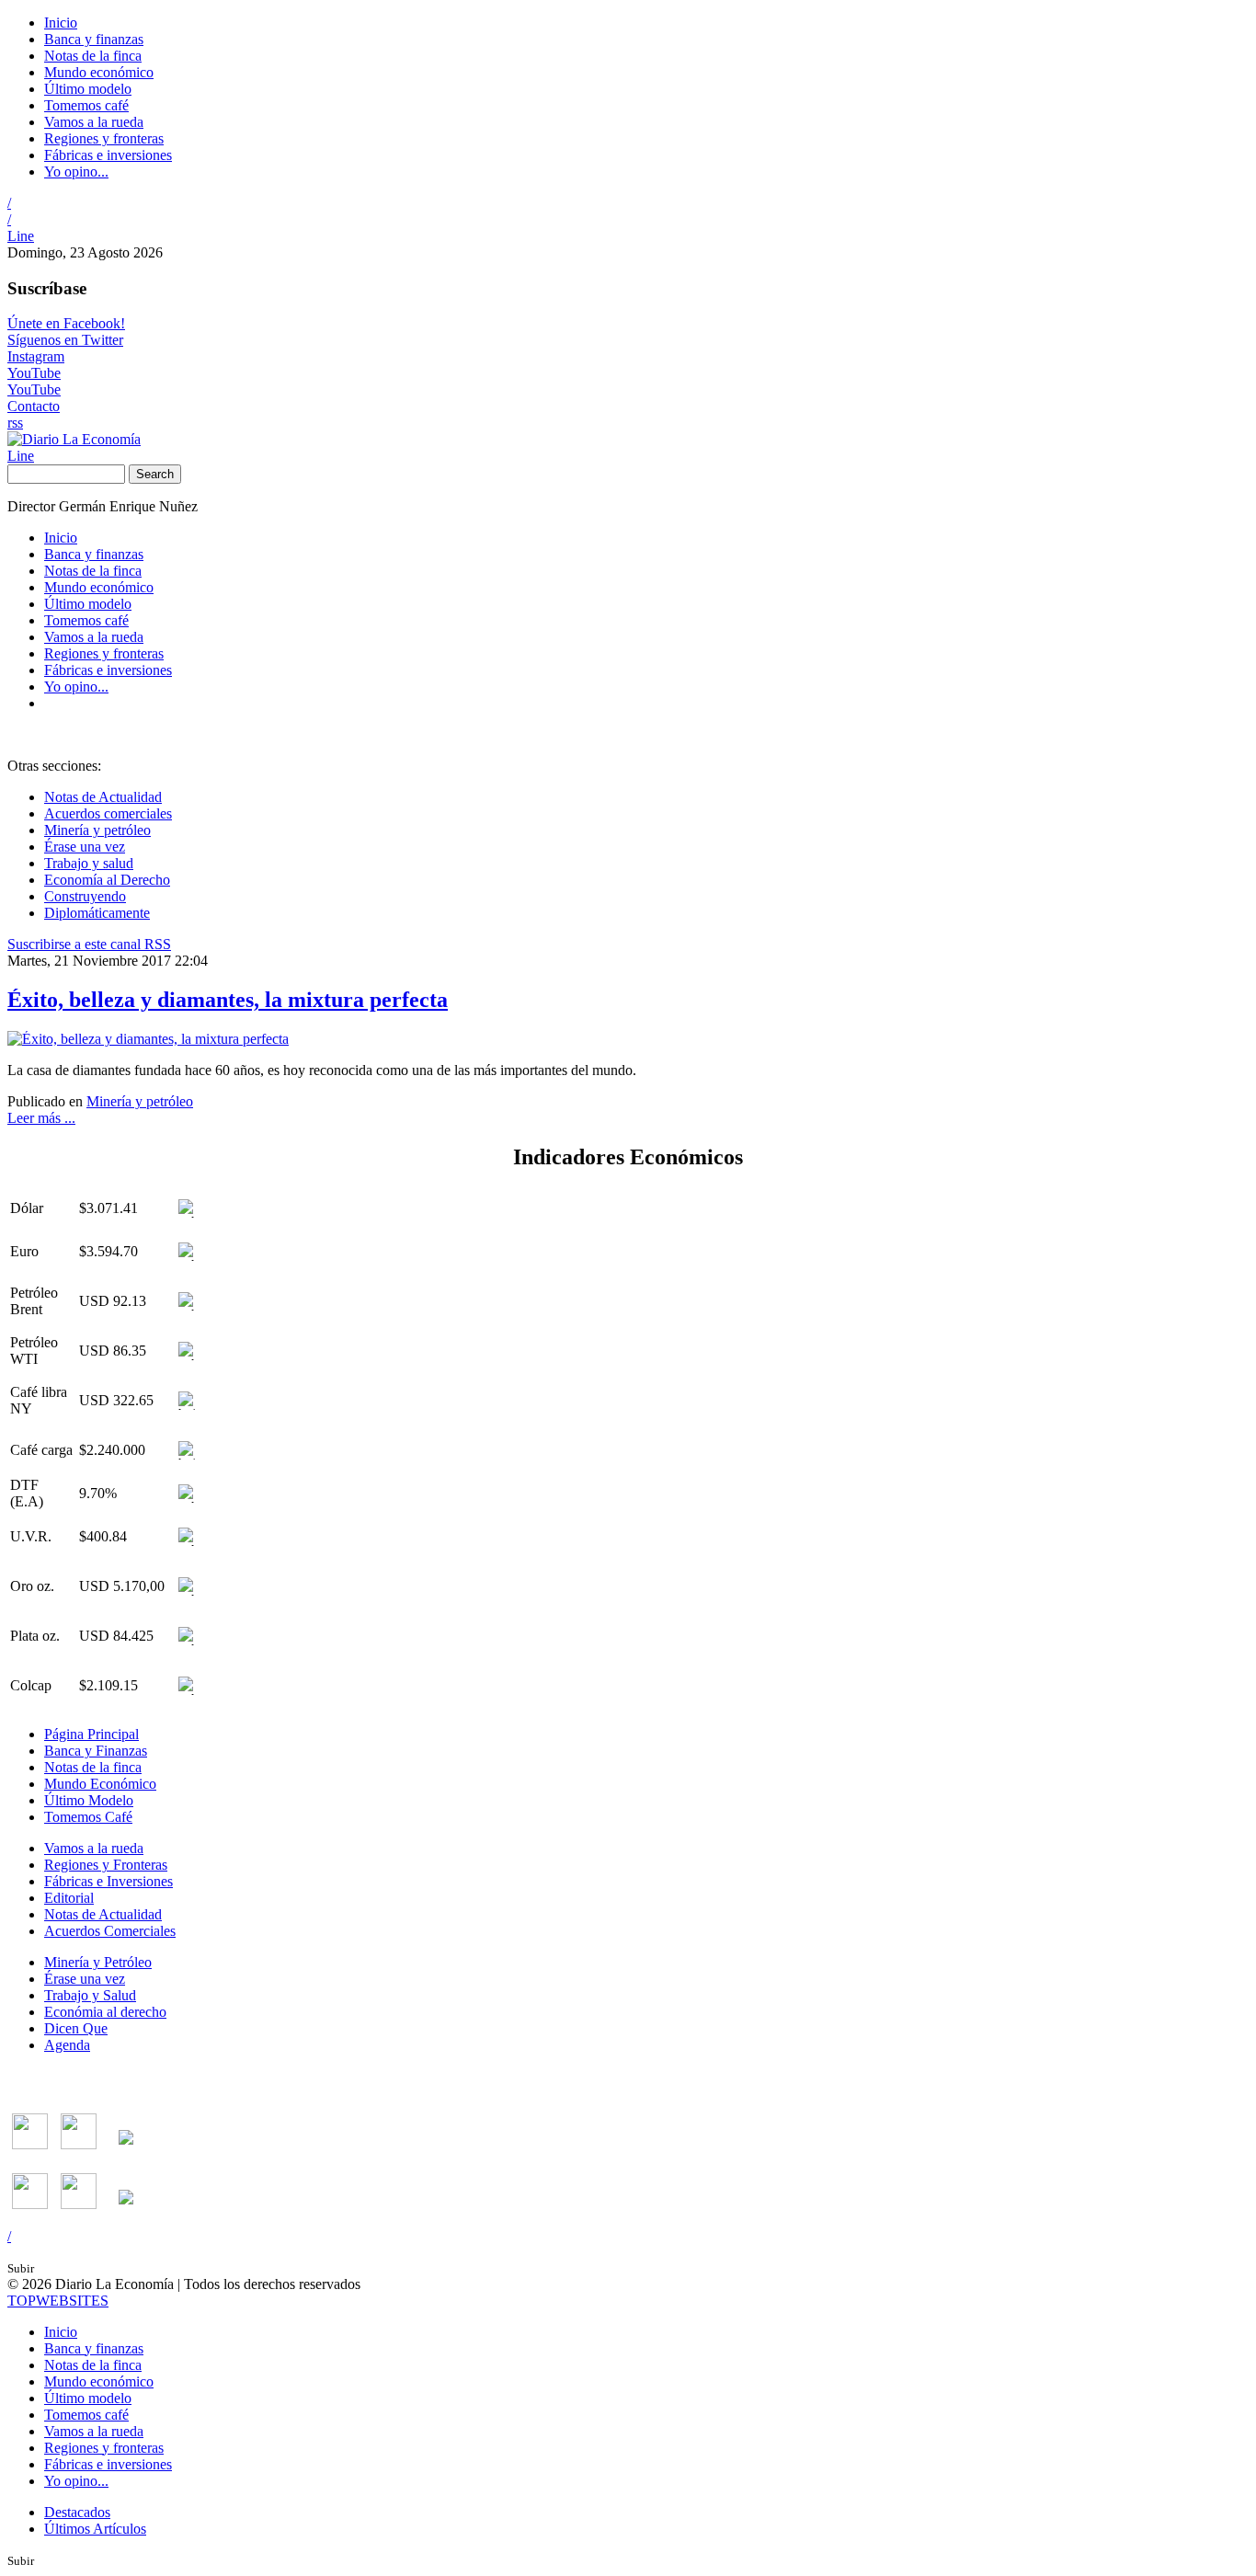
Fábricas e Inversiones (108, 1881)
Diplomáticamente (97, 913)
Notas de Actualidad (103, 797)
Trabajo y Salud (90, 1995)
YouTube (34, 373)
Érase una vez (85, 847)
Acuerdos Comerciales (110, 1931)
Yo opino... (76, 172)
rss (15, 423)
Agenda (67, 2045)
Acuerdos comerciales (108, 813)
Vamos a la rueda (94, 122)
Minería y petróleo (97, 830)
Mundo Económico (100, 1784)
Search (155, 474)
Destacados (77, 2512)
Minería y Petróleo (98, 1962)
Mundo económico (99, 72)
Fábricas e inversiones (108, 155)
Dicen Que (76, 2028)
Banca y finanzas (94, 39)
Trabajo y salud (89, 863)
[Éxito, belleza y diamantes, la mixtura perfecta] (148, 1039)
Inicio (61, 23)
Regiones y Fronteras (106, 1865)
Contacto (34, 406)
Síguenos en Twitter (65, 340)
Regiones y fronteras (104, 138)
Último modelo (88, 89)
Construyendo (85, 896)
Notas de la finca (93, 56)
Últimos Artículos (95, 2529)
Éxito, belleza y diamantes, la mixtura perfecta (228, 1000)
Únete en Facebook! (66, 323)
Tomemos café (86, 105)
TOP (58, 2301)
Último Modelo (89, 1800)
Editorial (69, 1898)
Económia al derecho (105, 2012)
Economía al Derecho (107, 880)
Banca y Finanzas (96, 1751)
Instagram (36, 356)
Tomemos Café (88, 1817)
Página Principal (91, 1734)
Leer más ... (41, 1118)
